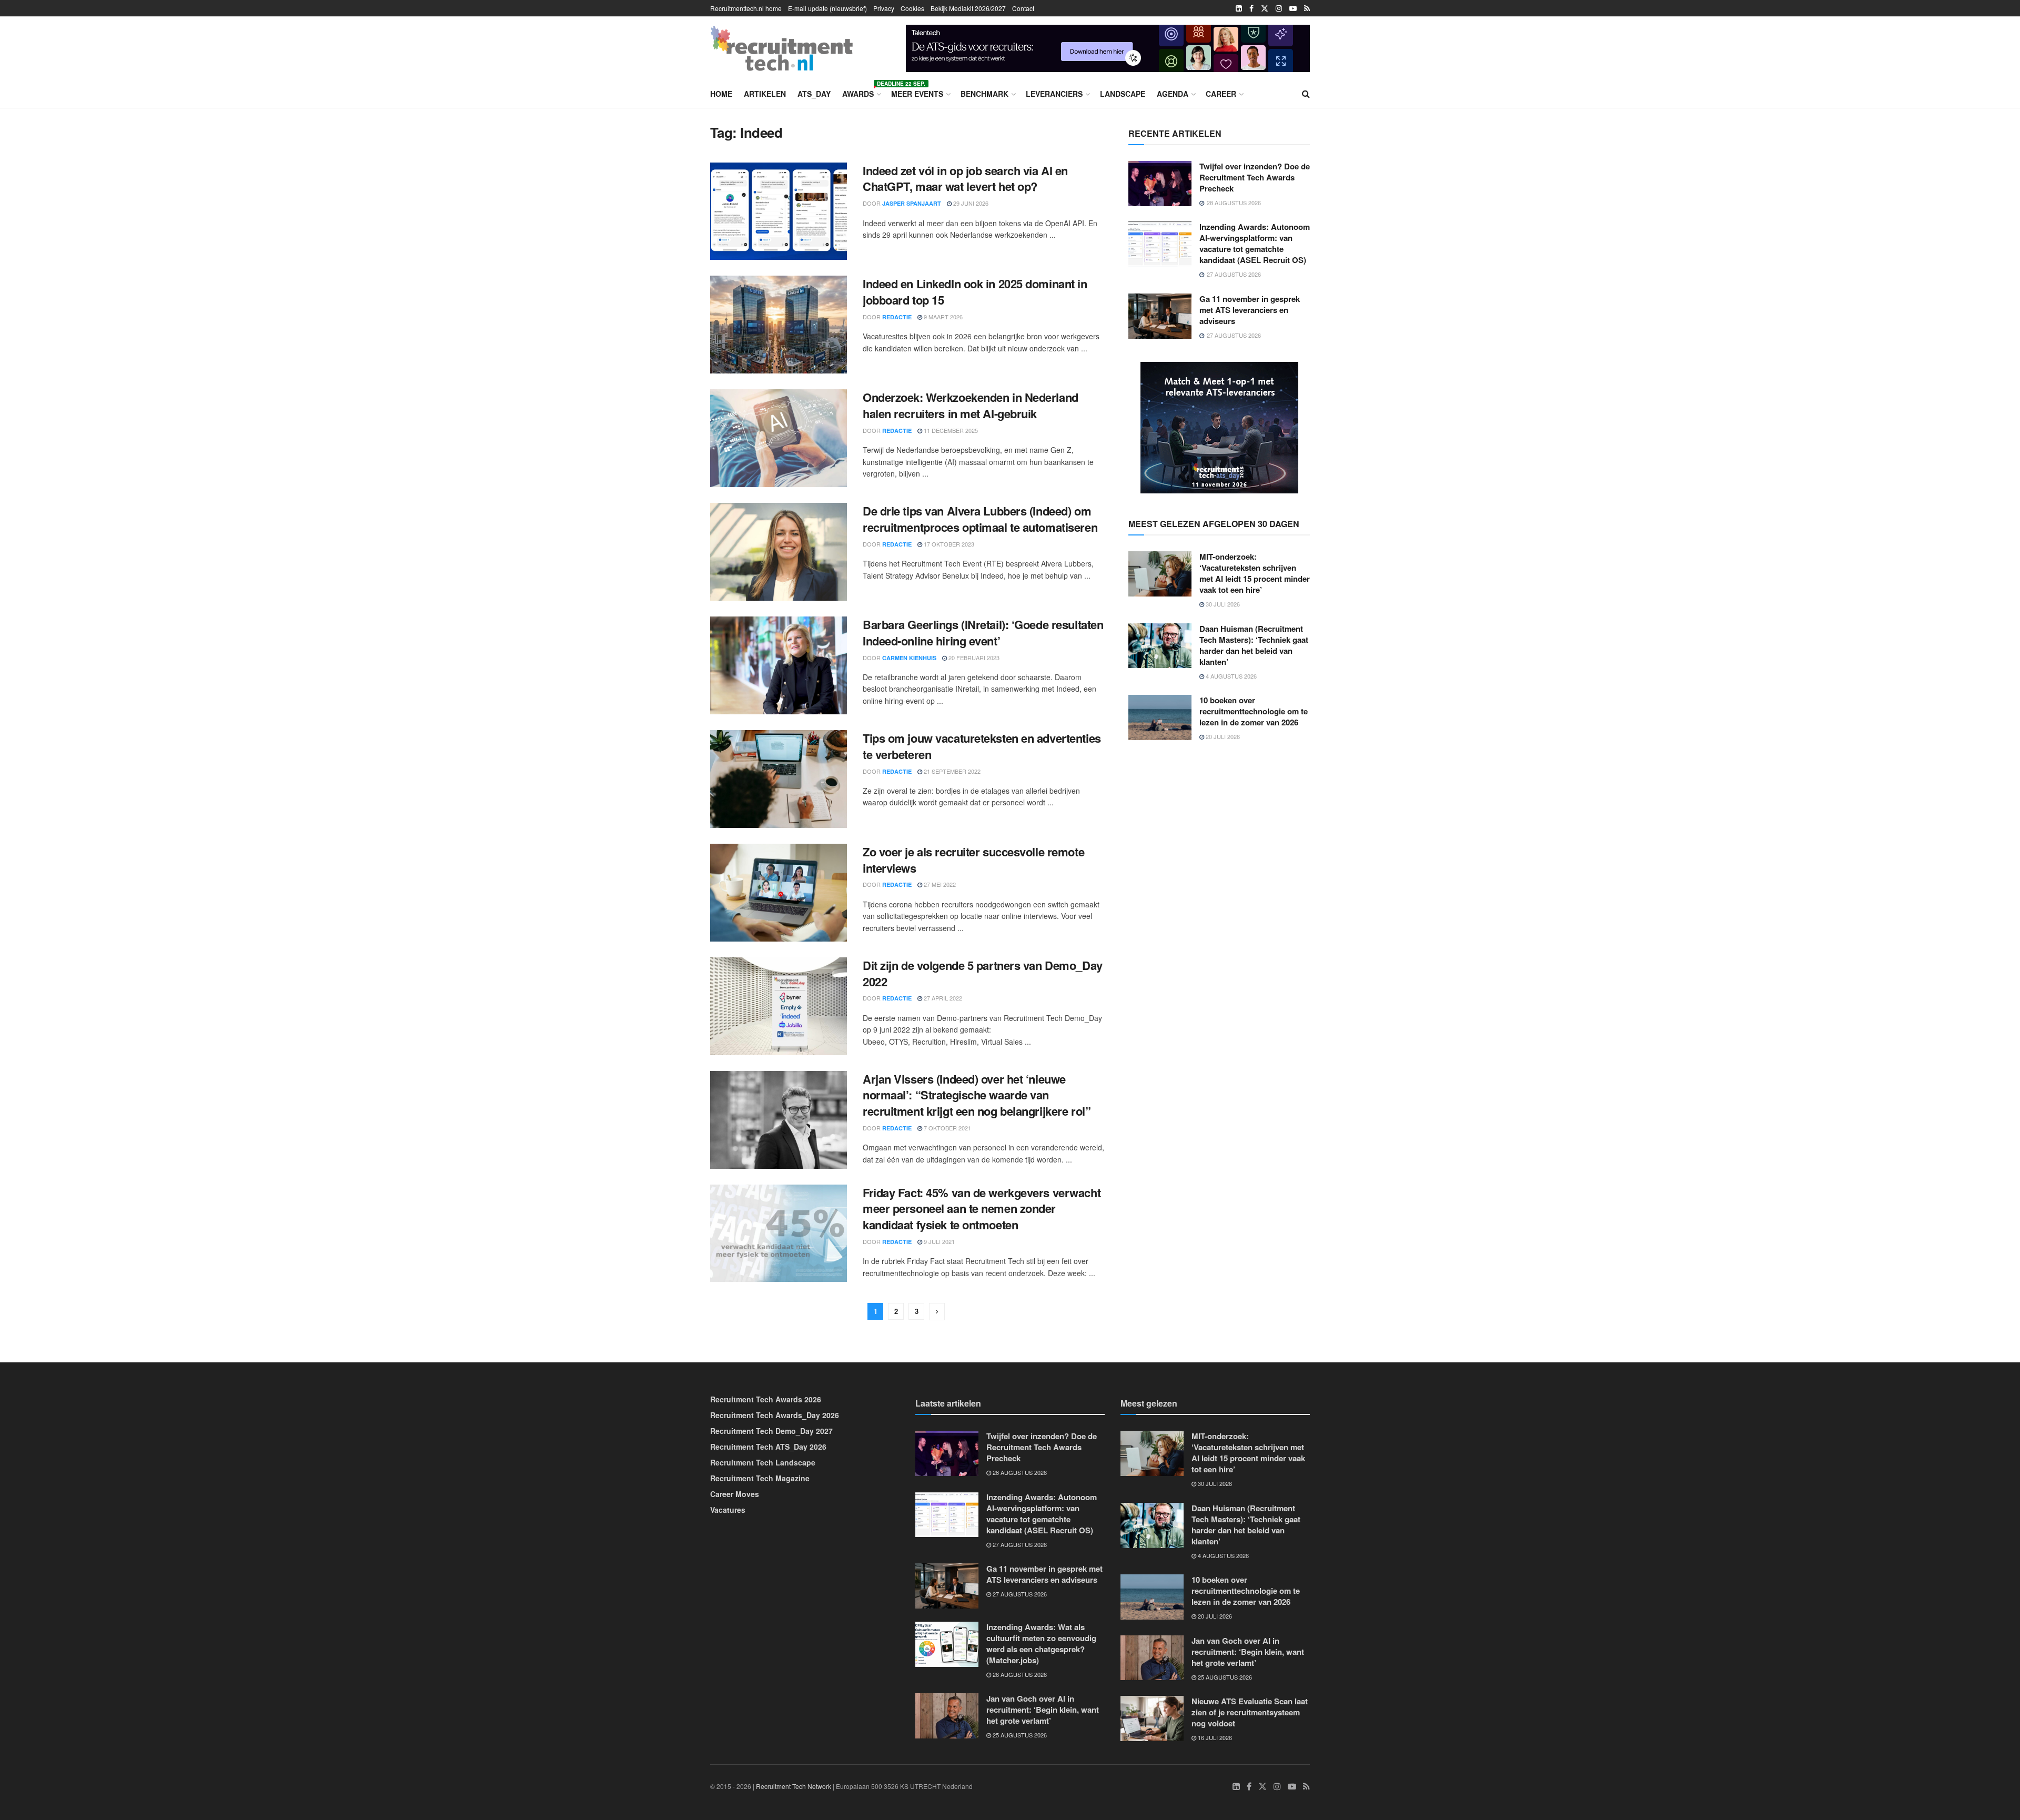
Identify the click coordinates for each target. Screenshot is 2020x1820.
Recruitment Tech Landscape (763, 1462)
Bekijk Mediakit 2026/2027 (968, 8)
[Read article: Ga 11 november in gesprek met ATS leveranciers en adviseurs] (1160, 316)
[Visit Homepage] (782, 48)
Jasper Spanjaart (912, 203)
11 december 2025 (950, 430)
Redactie (897, 317)
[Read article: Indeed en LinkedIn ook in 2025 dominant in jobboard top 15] (779, 325)
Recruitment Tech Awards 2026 (766, 1399)
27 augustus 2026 (1019, 1544)
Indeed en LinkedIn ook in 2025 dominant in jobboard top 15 (975, 292)
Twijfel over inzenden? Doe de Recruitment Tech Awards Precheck (1255, 177)
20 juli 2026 (1222, 736)
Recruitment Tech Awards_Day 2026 (775, 1415)
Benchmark (984, 94)
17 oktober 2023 (948, 544)
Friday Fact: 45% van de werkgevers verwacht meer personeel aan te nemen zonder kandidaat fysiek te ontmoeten (982, 1209)
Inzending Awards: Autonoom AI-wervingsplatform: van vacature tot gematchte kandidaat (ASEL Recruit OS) (1255, 243)
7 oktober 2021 (947, 1128)
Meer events (917, 94)
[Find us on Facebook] (1251, 8)
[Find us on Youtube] (1293, 8)
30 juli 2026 (1222, 604)
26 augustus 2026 (1019, 1674)
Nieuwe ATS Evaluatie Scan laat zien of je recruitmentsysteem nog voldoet (1250, 1712)
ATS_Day (814, 94)
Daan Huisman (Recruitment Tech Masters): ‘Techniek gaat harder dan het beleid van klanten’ (1254, 645)
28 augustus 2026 (1019, 1472)
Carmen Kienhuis (909, 658)
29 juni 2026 (970, 203)
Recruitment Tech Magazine (760, 1478)
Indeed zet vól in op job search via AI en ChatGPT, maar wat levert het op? (965, 179)
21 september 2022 (951, 771)
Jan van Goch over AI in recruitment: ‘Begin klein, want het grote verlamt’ (1043, 1710)
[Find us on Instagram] (1279, 8)
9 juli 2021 (938, 1241)
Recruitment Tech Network (794, 1786)
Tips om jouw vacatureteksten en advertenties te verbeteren (982, 746)
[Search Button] (1306, 94)
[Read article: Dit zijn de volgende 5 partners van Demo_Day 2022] (779, 1006)
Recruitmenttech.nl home (746, 8)
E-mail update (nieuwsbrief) (827, 8)
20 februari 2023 (973, 658)
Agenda (1173, 94)
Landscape (1123, 94)
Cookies (912, 8)
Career (1221, 94)
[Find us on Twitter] (1265, 8)
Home (721, 94)
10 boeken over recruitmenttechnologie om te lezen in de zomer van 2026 (1254, 711)
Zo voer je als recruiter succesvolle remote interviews (973, 860)
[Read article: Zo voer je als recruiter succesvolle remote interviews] (779, 893)
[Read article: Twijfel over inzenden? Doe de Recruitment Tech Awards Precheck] (1160, 184)
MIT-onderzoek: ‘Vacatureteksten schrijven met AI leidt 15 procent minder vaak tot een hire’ (1255, 573)
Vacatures (728, 1510)
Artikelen (765, 94)
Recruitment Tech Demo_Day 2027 (771, 1431)
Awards (861, 92)
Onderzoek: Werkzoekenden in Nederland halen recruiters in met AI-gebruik (971, 405)
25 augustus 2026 (1019, 1735)
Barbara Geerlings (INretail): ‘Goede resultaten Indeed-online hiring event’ (983, 633)
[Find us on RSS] (1307, 8)
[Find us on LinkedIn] (1239, 8)
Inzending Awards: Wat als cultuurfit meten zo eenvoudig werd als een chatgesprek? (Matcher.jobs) (1041, 1644)
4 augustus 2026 (1230, 676)
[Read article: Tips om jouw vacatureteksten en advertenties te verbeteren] (779, 779)
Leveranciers (1054, 94)
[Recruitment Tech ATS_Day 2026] (1219, 427)
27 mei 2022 (939, 884)
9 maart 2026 (942, 317)
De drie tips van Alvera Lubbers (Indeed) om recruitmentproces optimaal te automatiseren (980, 519)
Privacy (884, 8)
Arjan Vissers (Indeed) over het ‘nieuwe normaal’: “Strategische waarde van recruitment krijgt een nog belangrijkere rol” (977, 1095)
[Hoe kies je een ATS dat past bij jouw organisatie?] (1108, 47)
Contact (1023, 8)
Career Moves (735, 1494)
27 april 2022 (942, 998)
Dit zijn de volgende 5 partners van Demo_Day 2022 (983, 973)
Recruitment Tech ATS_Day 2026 (768, 1447)
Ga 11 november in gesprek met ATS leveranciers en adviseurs (1250, 310)
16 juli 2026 (1214, 1737)
